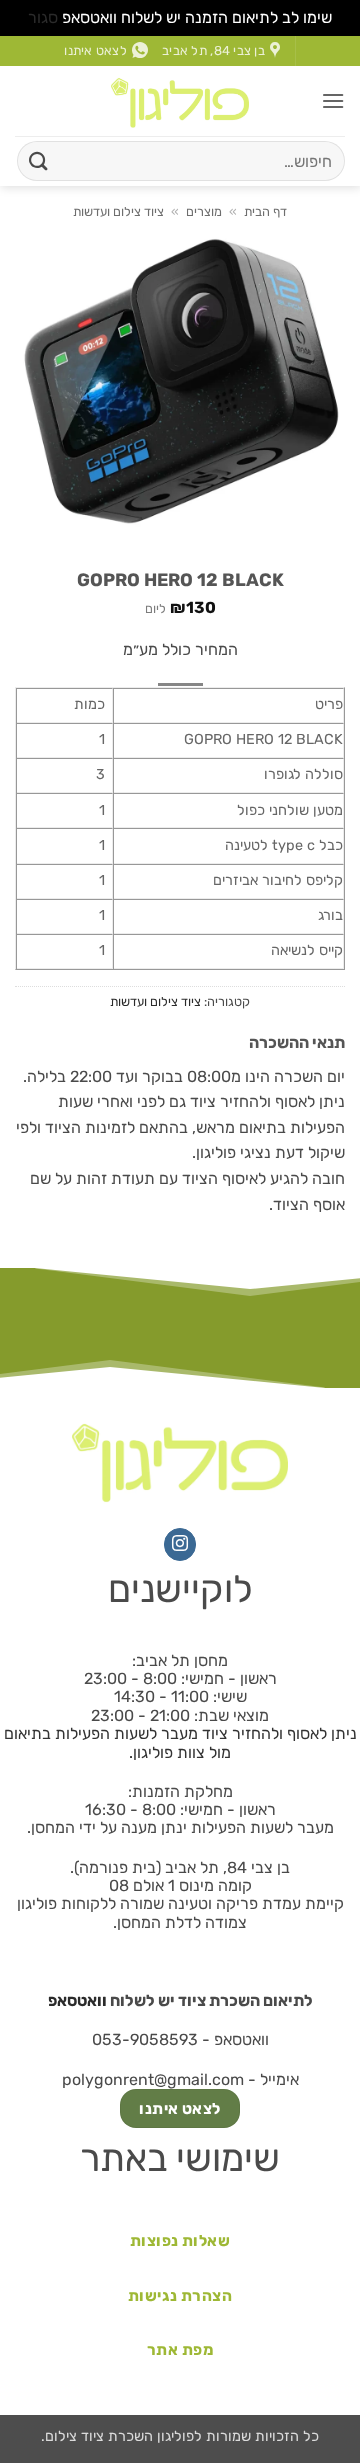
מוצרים (204, 211)
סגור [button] (43, 17)
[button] (333, 100)
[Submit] (39, 160)
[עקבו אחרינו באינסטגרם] (180, 1545)
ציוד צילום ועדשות (118, 211)
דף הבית (265, 211)
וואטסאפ (77, 2000)
